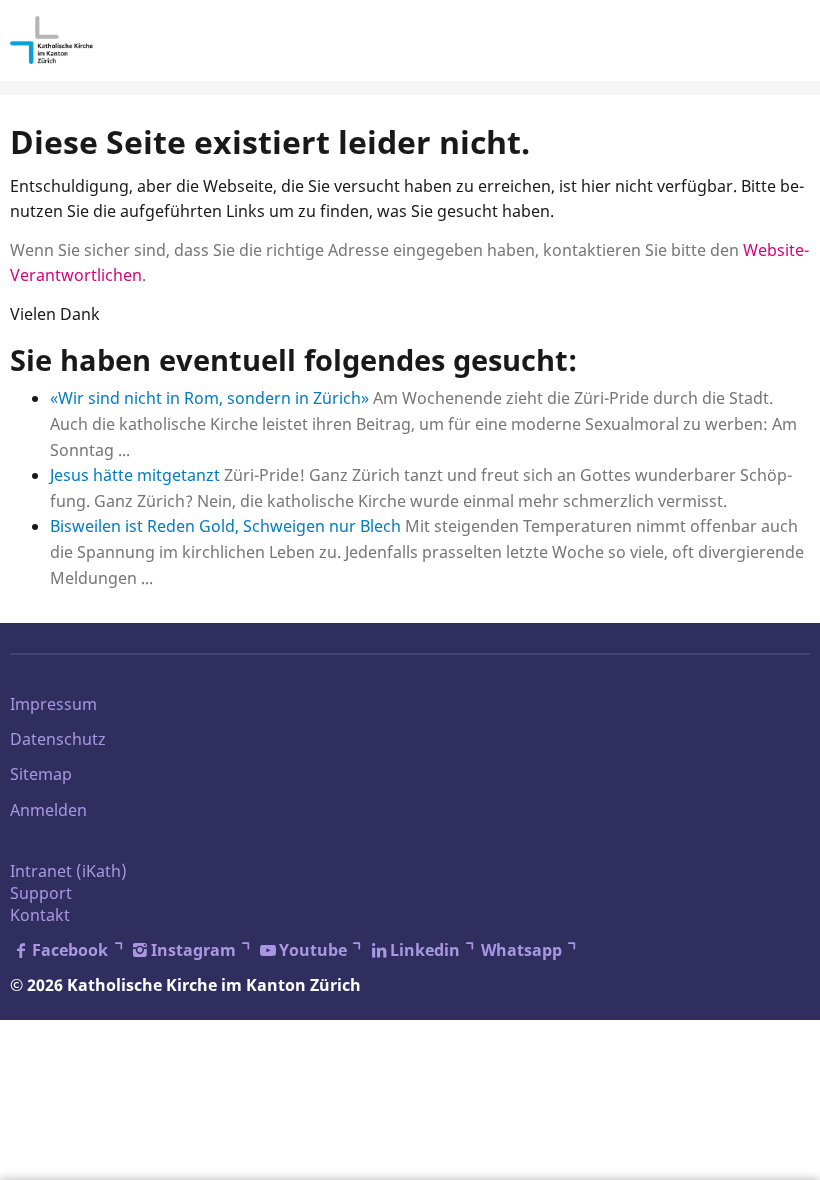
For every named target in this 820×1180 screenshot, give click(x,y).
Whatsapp (521, 950)
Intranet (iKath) (68, 871)
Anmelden (48, 810)
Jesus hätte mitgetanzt (135, 475)
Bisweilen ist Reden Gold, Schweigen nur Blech (225, 526)
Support (41, 893)
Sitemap (41, 774)
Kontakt (40, 915)
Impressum (53, 704)
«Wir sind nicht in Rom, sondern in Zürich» (209, 398)
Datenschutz (58, 739)
